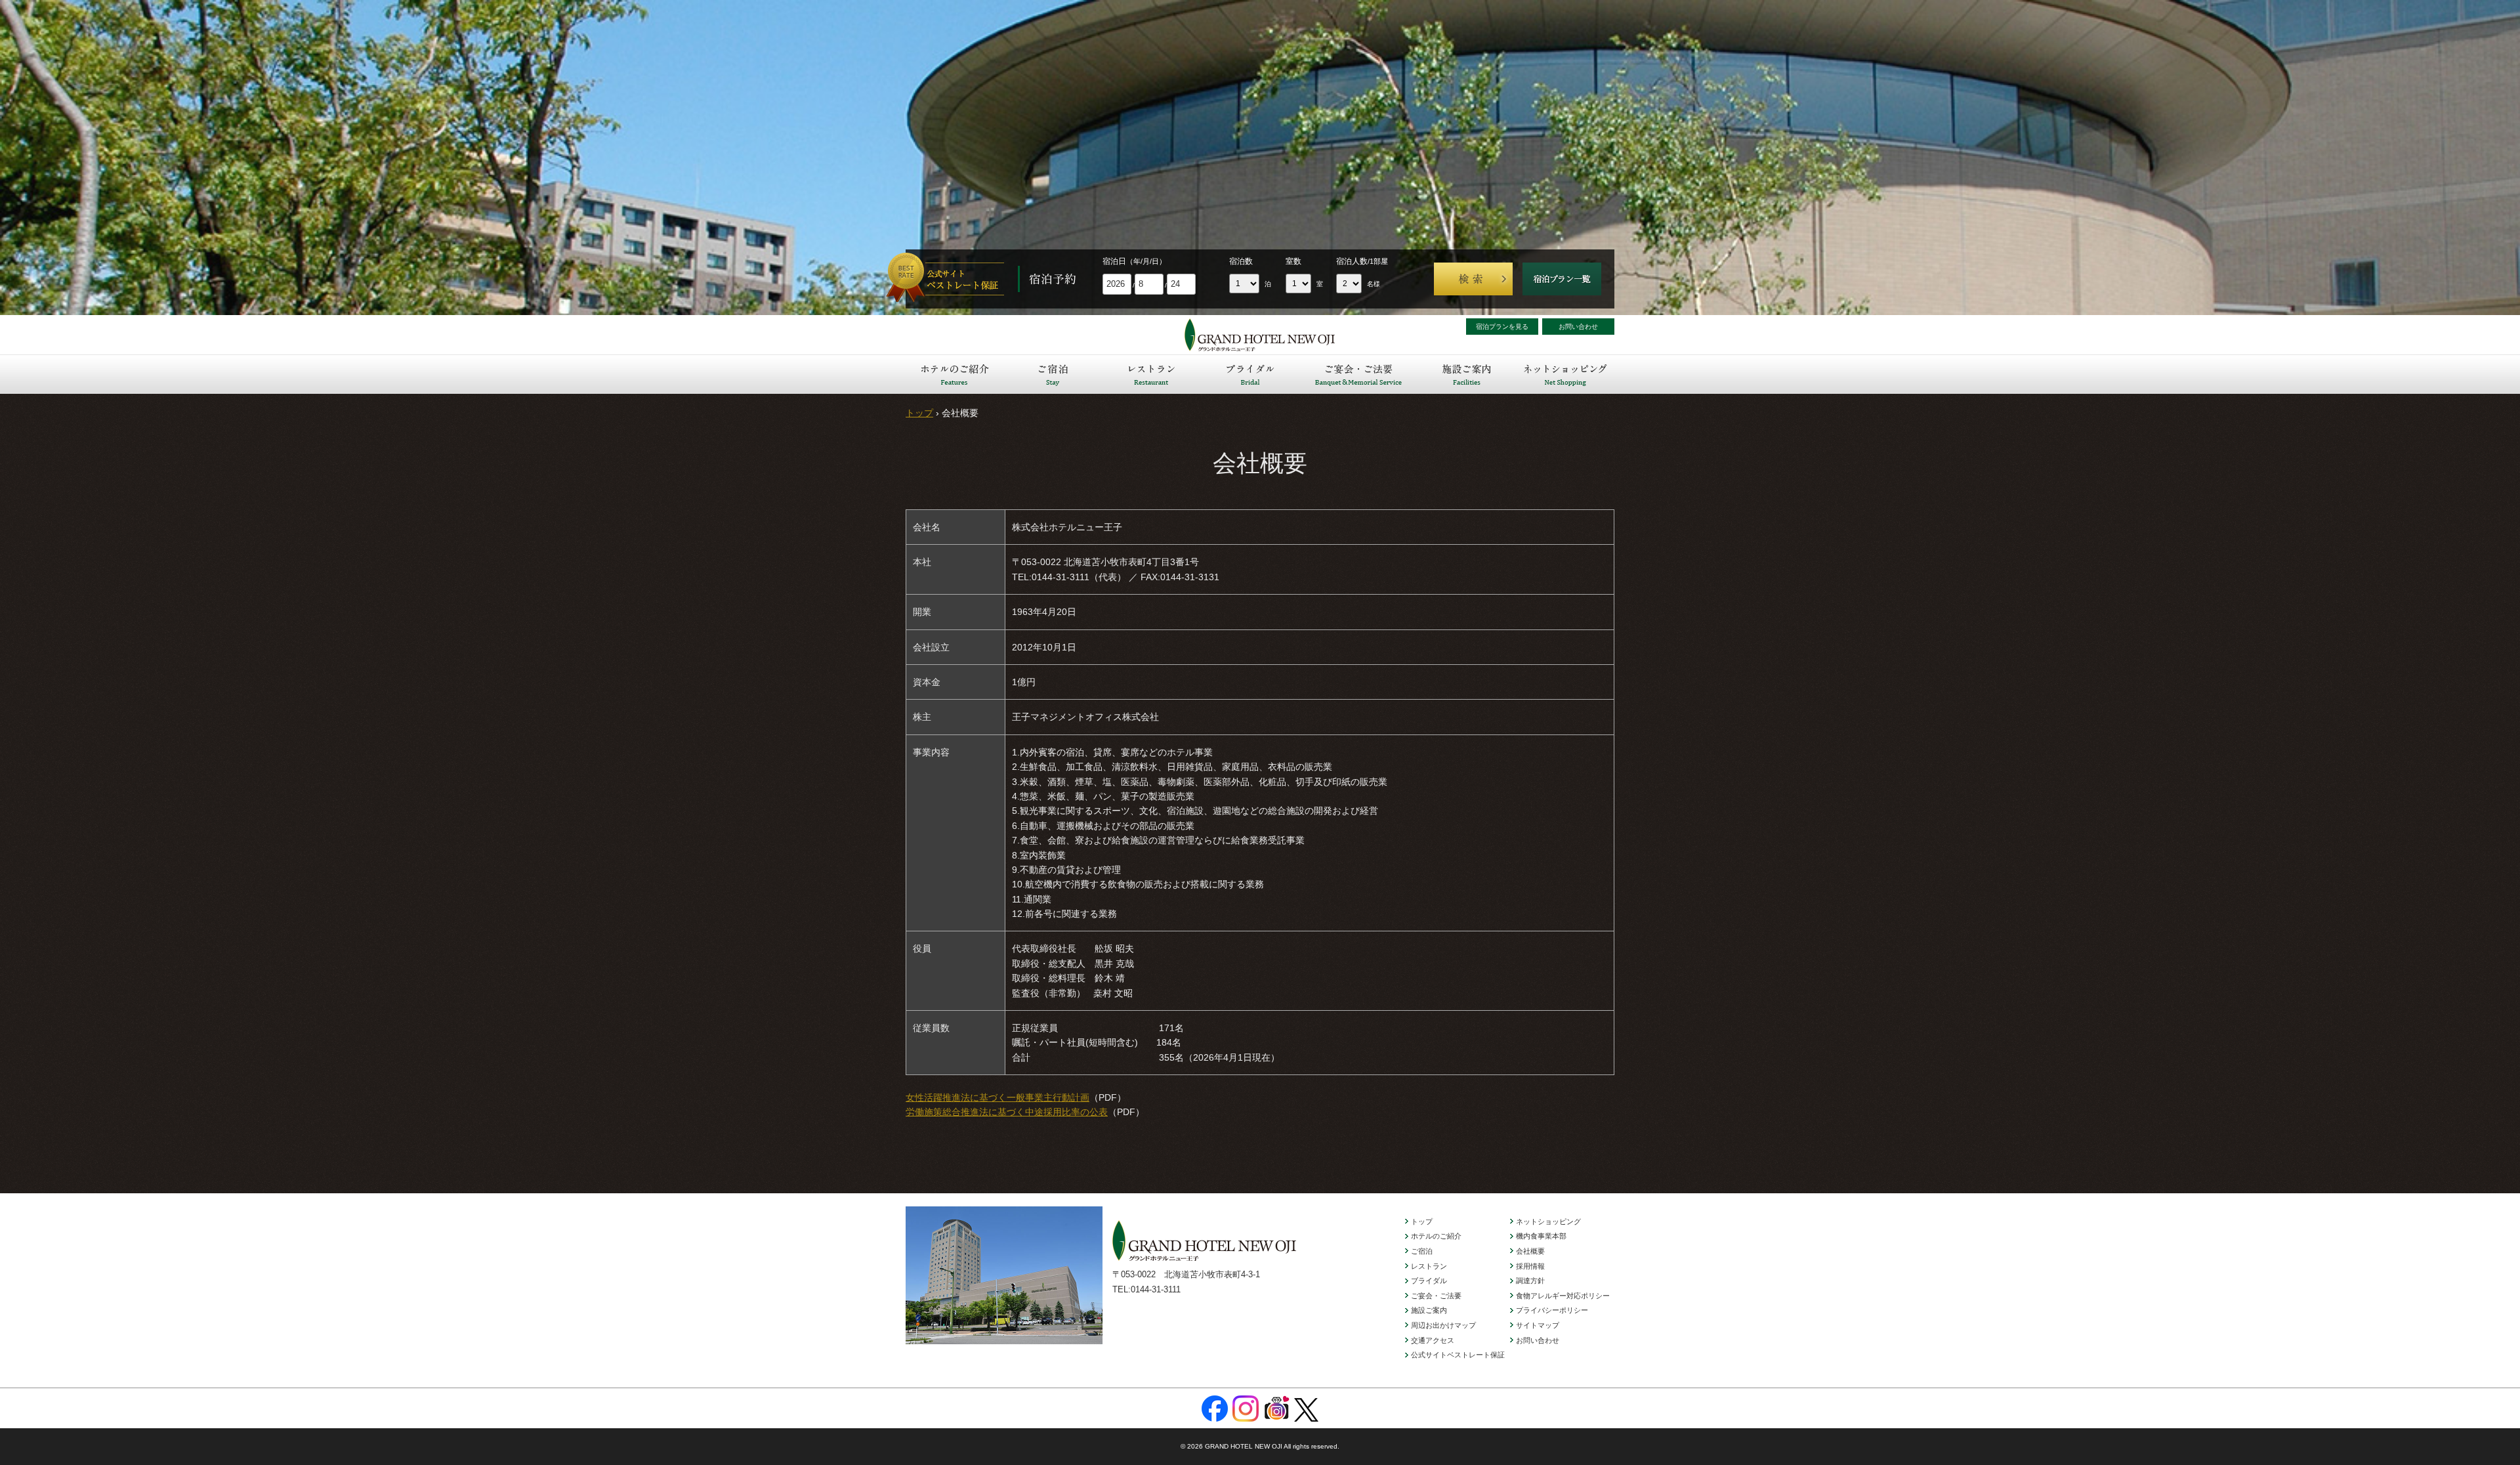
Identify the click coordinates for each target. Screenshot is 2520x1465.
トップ (919, 413)
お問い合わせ (1578, 327)
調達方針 (1530, 1281)
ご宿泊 (1053, 374)
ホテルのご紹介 (955, 374)
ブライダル (1250, 374)
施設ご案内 (1467, 374)
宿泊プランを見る (1502, 327)
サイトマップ (1538, 1325)
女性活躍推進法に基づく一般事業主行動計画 (997, 1097)
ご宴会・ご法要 (1358, 374)
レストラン (1152, 374)
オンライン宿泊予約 (952, 279)
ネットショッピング (1565, 374)
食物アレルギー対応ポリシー (1563, 1296)
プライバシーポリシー (1552, 1310)
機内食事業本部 (1541, 1236)
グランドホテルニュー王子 (1260, 335)
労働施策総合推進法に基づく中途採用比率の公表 (1007, 1112)
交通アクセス (1433, 1340)
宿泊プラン (1562, 279)
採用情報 (1530, 1266)
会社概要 (1530, 1251)
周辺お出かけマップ (1443, 1325)
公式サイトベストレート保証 (1458, 1355)
